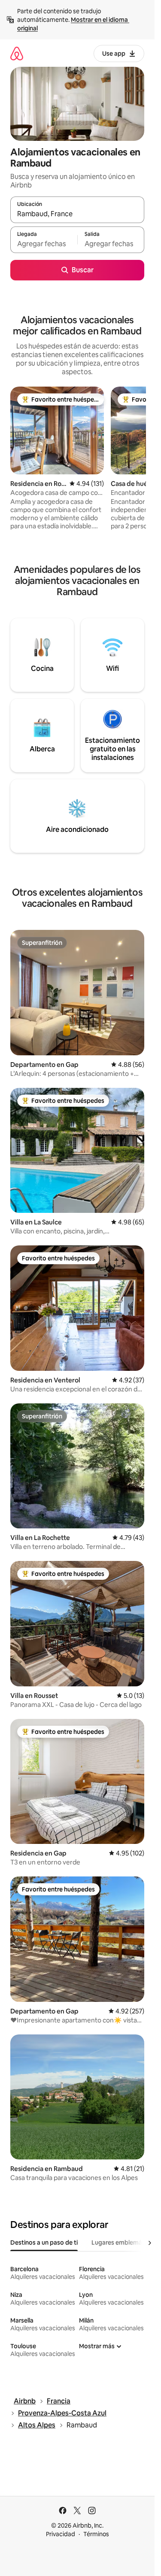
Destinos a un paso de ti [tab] (44, 2242)
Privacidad (61, 2534)
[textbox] (44, 244)
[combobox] (77, 214)
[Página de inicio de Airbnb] (17, 53)
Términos (96, 2534)
